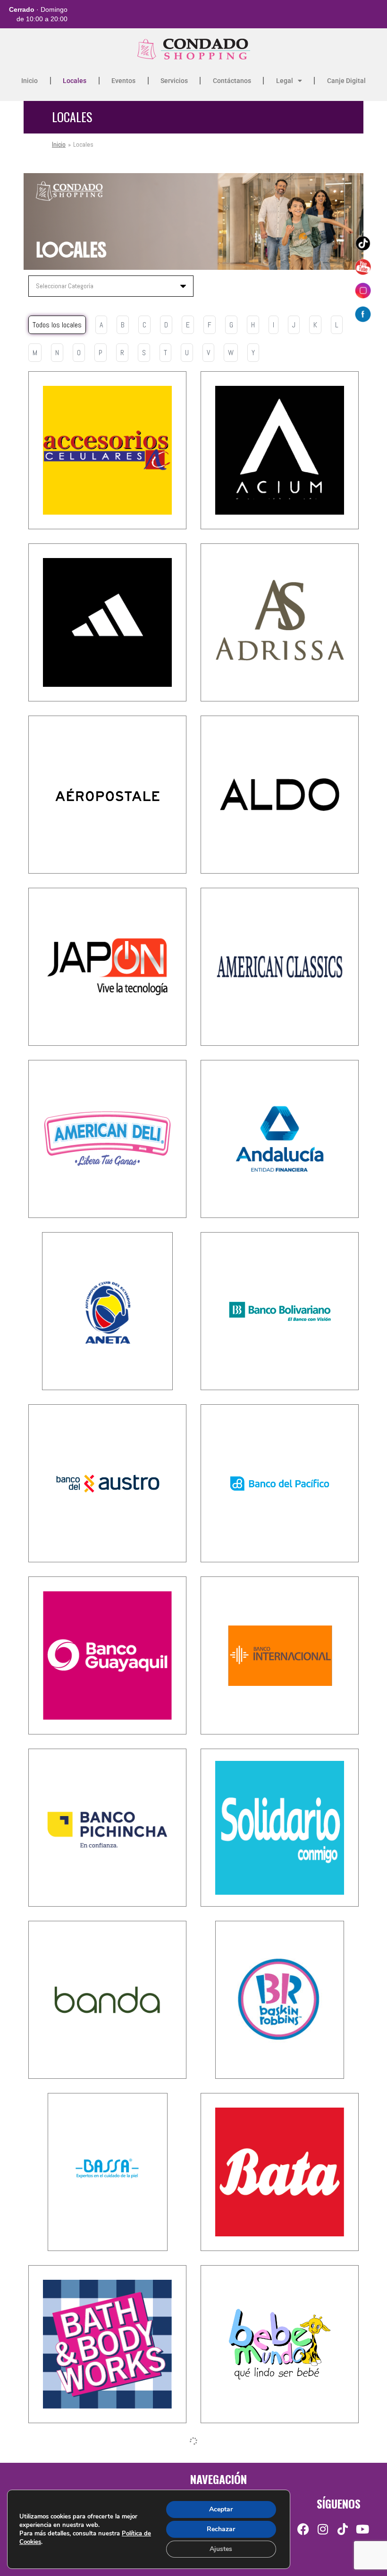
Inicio (29, 81)
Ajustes (221, 2549)
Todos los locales (57, 325)
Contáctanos (232, 81)
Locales (75, 81)
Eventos (123, 81)
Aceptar (221, 2509)
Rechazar (221, 2529)
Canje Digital (346, 81)
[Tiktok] (343, 2529)
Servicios (174, 81)
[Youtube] (363, 2529)
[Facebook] (303, 2529)
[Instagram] (323, 2529)
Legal (285, 81)
